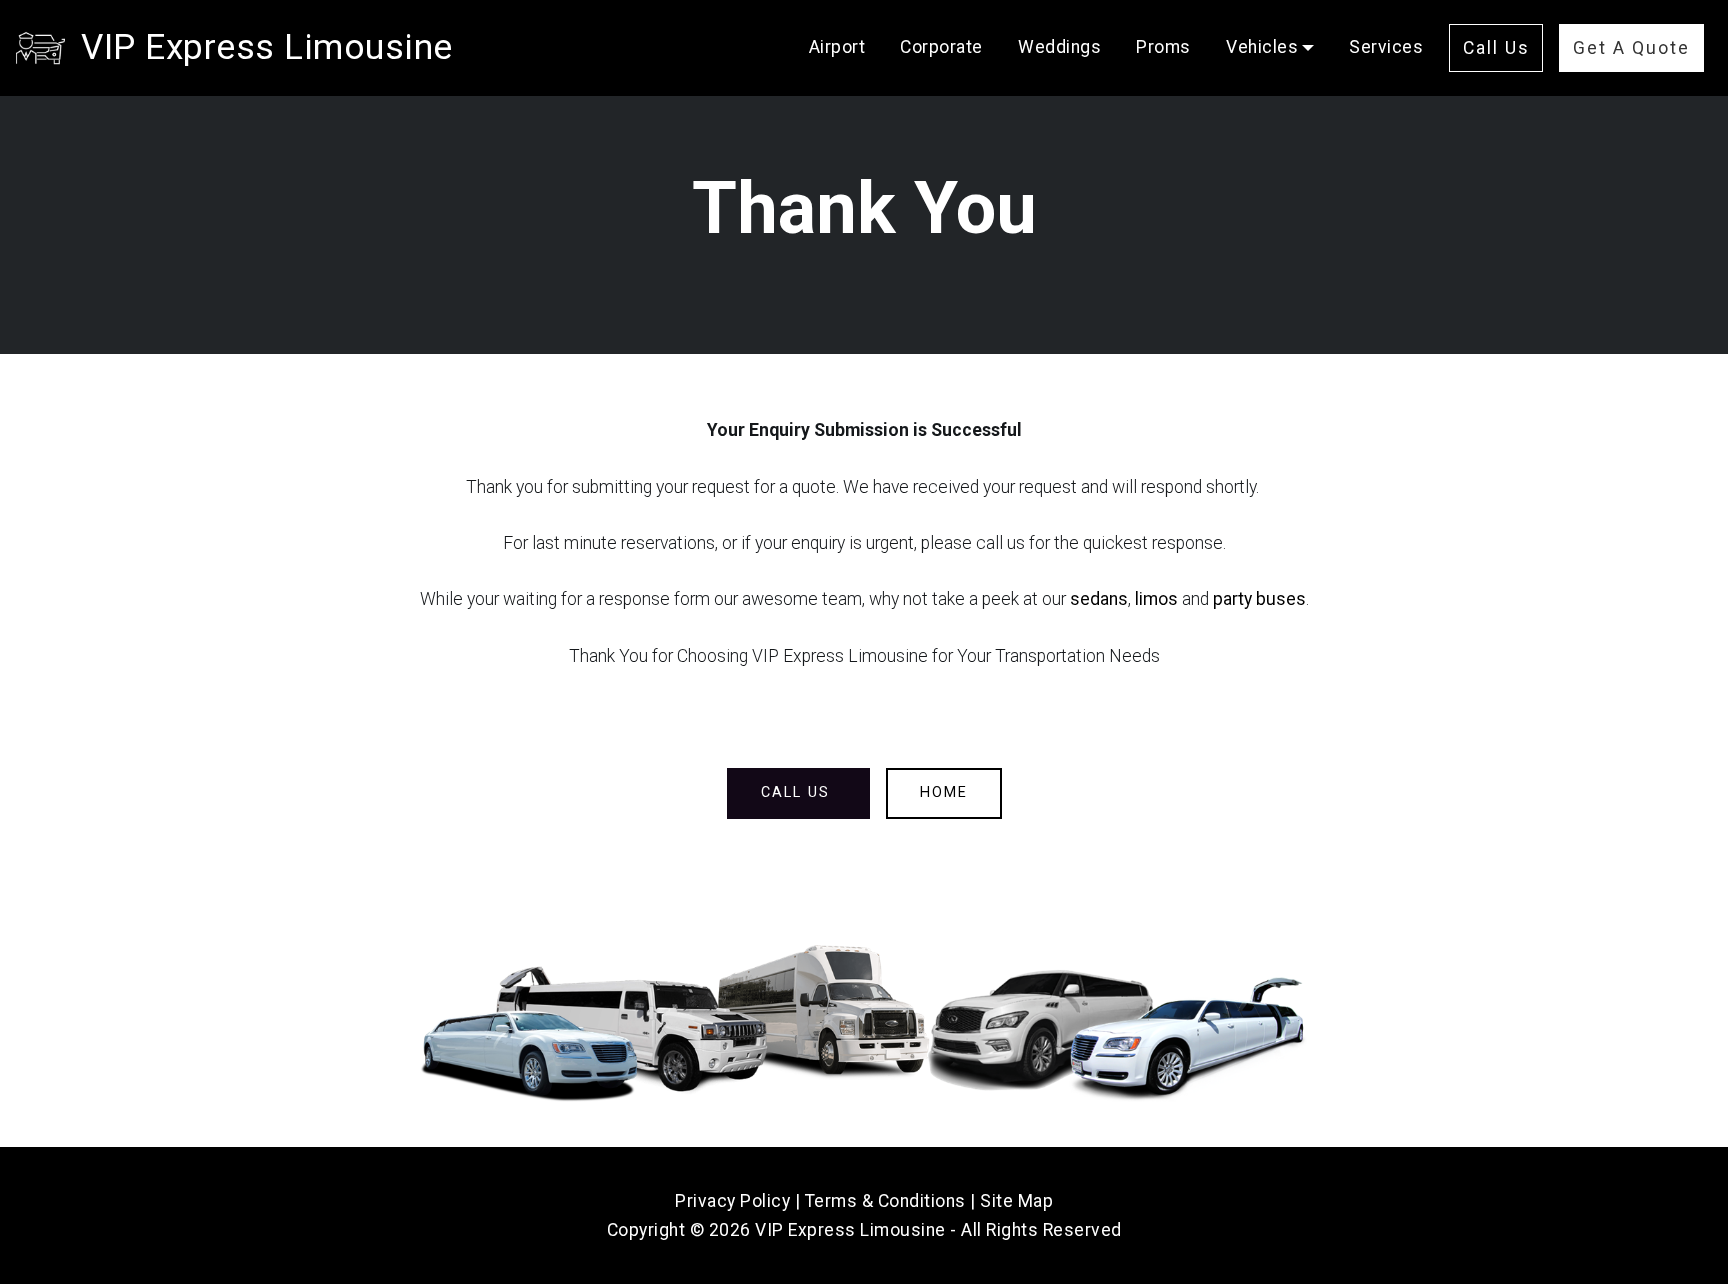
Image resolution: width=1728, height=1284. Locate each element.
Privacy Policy (732, 1201)
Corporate (941, 47)
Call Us (1496, 48)
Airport (837, 47)
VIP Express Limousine (267, 47)
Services (1386, 47)
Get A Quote (1631, 48)
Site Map (1016, 1201)
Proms (1163, 47)
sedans (1099, 599)
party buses (1259, 599)
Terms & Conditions (885, 1201)
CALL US (798, 792)
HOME (944, 792)
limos (1156, 599)
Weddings (1059, 47)
